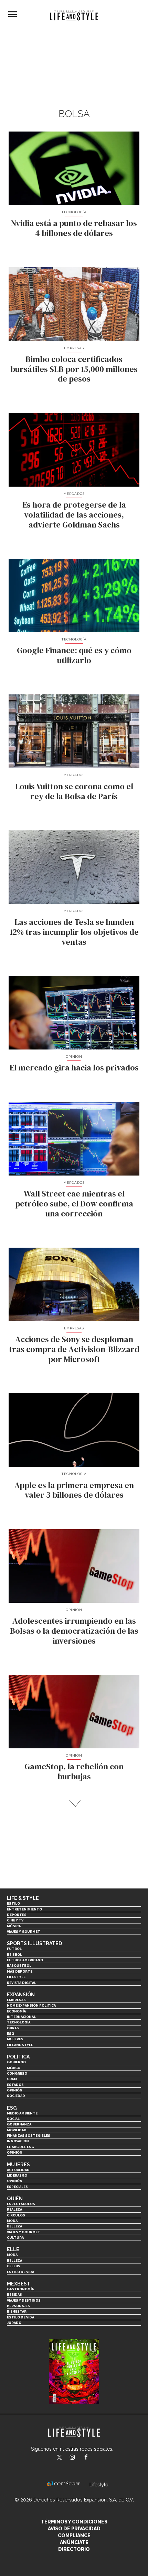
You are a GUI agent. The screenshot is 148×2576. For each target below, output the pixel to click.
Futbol (14, 1949)
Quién (15, 2199)
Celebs (14, 2266)
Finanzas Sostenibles (29, 2136)
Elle (13, 2249)
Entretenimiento (24, 1909)
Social (13, 2119)
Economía (16, 2011)
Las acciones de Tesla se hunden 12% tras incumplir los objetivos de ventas (74, 932)
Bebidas (14, 2295)
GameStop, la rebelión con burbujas (74, 1771)
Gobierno (16, 2062)
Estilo (13, 1903)
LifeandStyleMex (60, 2458)
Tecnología (74, 212)
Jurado (14, 2323)
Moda (12, 2221)
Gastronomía (20, 2289)
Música (14, 1926)
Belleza (14, 2226)
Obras (13, 2028)
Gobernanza (19, 2124)
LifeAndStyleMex (92, 2458)
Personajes (18, 2306)
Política (18, 2057)
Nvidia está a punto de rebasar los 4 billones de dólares (74, 228)
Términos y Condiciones (74, 2522)
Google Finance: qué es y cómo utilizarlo (74, 655)
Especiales (17, 2187)
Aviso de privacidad (74, 2529)
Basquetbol (19, 1966)
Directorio (74, 2549)
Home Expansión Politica (31, 2005)
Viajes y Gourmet (24, 1932)
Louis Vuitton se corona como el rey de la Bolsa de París (74, 791)
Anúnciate (74, 2542)
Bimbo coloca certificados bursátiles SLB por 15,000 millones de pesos (74, 369)
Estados (15, 2085)
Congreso (17, 2073)
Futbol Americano (25, 1960)
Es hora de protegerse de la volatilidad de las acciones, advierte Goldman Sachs (74, 515)
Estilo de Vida (20, 2317)
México (14, 2068)
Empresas (74, 348)
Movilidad (17, 2130)
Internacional (21, 2017)
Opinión (74, 1057)
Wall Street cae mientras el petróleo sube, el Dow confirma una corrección (74, 1204)
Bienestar (17, 2311)
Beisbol (14, 1955)
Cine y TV (15, 1920)
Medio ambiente (22, 2113)
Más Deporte (20, 1971)
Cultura (15, 2238)
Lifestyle (16, 1977)
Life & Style (23, 1898)
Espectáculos (21, 2204)
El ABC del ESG (20, 2147)
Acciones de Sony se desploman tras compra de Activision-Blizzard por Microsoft (74, 1349)
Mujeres (15, 2039)
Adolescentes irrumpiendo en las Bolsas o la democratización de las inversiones (74, 1631)
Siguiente (74, 1803)
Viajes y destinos (24, 2300)
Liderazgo (17, 2175)
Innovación (18, 2141)
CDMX (12, 2079)
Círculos (16, 2215)
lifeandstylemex (78, 2458)
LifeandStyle (20, 2045)
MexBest (19, 2284)
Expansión (21, 1995)
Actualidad (18, 2170)
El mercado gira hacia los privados (74, 1068)
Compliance (74, 2535)
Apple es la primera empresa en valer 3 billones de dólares (74, 1490)
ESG (10, 2034)
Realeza (14, 2209)
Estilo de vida (20, 2272)
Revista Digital (22, 1983)
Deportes (17, 1915)
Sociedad (16, 2096)
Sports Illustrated (34, 1943)
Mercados (74, 494)
